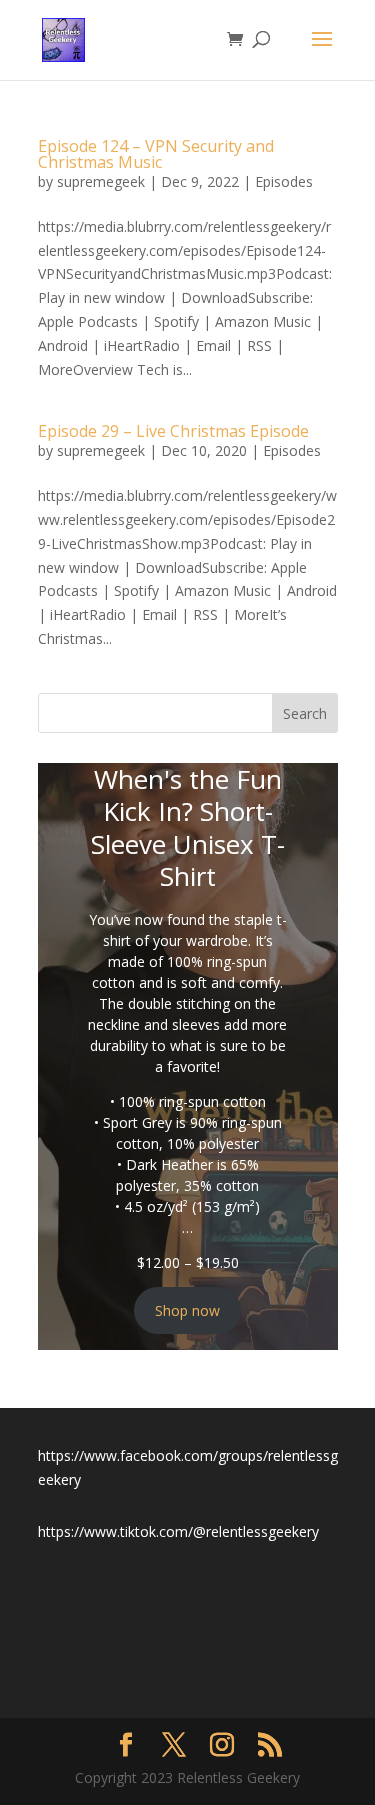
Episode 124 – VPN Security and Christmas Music (156, 154)
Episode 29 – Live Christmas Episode (173, 431)
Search (305, 713)
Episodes (284, 181)
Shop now (187, 1310)
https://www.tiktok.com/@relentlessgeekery (178, 1531)
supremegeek (101, 181)
